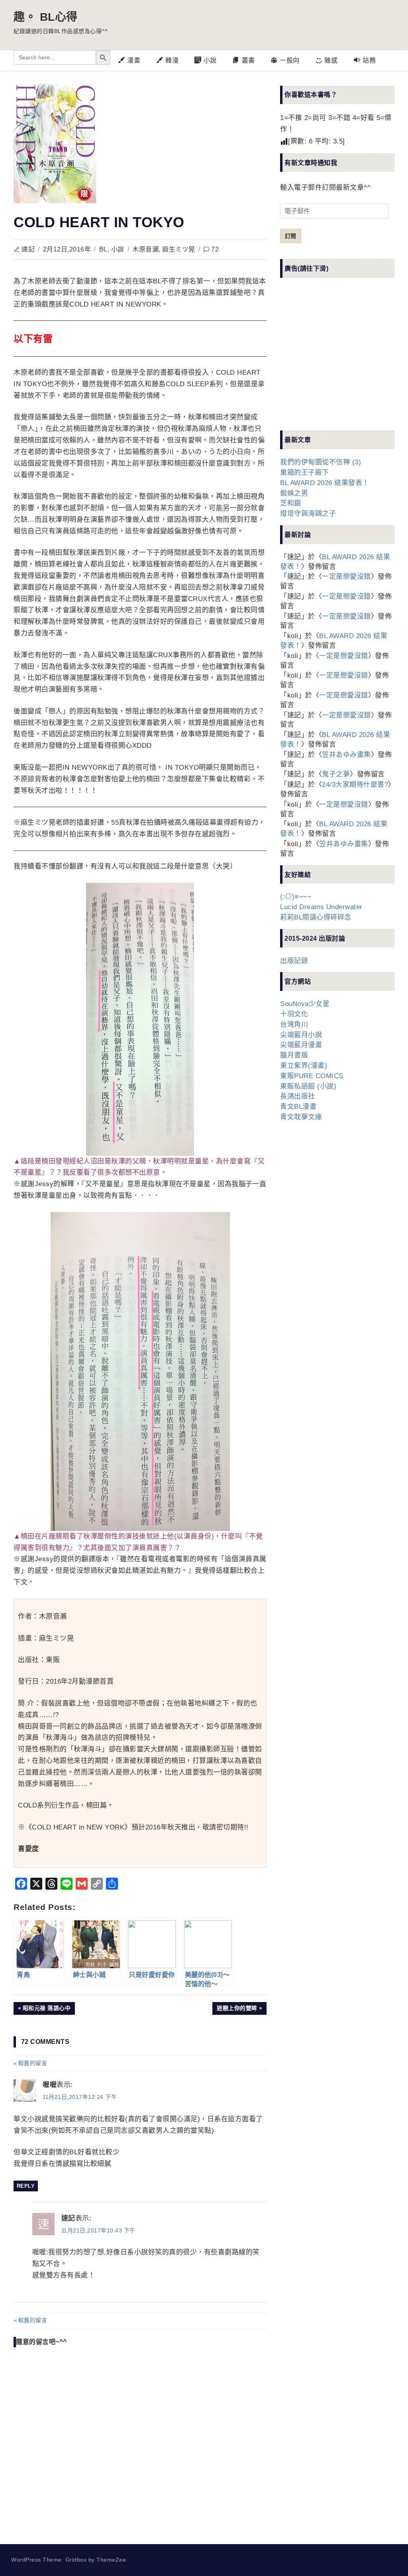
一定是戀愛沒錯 (346, 577)
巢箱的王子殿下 (305, 473)
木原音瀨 (145, 249)
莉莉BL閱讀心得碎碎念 (316, 917)
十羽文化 (294, 1014)
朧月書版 (294, 1055)
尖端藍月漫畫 (301, 1045)
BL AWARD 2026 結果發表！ (325, 483)
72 (215, 249)
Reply (26, 2186)
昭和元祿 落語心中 (47, 2010)
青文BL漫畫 (298, 1107)
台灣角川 (294, 1025)
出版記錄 (294, 961)
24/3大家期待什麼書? (355, 785)
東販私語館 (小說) (308, 1086)
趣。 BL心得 (46, 17)
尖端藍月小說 (301, 1035)
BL (103, 249)
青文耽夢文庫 (301, 1117)
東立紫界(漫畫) (304, 1066)
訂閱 (290, 236)
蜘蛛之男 (294, 493)
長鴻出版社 (298, 1096)
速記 (28, 249)
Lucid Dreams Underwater (321, 907)
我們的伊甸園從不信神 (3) (321, 462)
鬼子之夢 (336, 774)
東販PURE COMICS (312, 1076)
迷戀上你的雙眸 (237, 2010)
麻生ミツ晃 (179, 249)
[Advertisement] (340, 361)
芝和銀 (291, 503)
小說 (118, 249)
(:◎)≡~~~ (296, 897)
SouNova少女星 (305, 1004)
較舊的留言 (33, 2063)
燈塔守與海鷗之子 (308, 514)
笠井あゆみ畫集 (346, 755)
